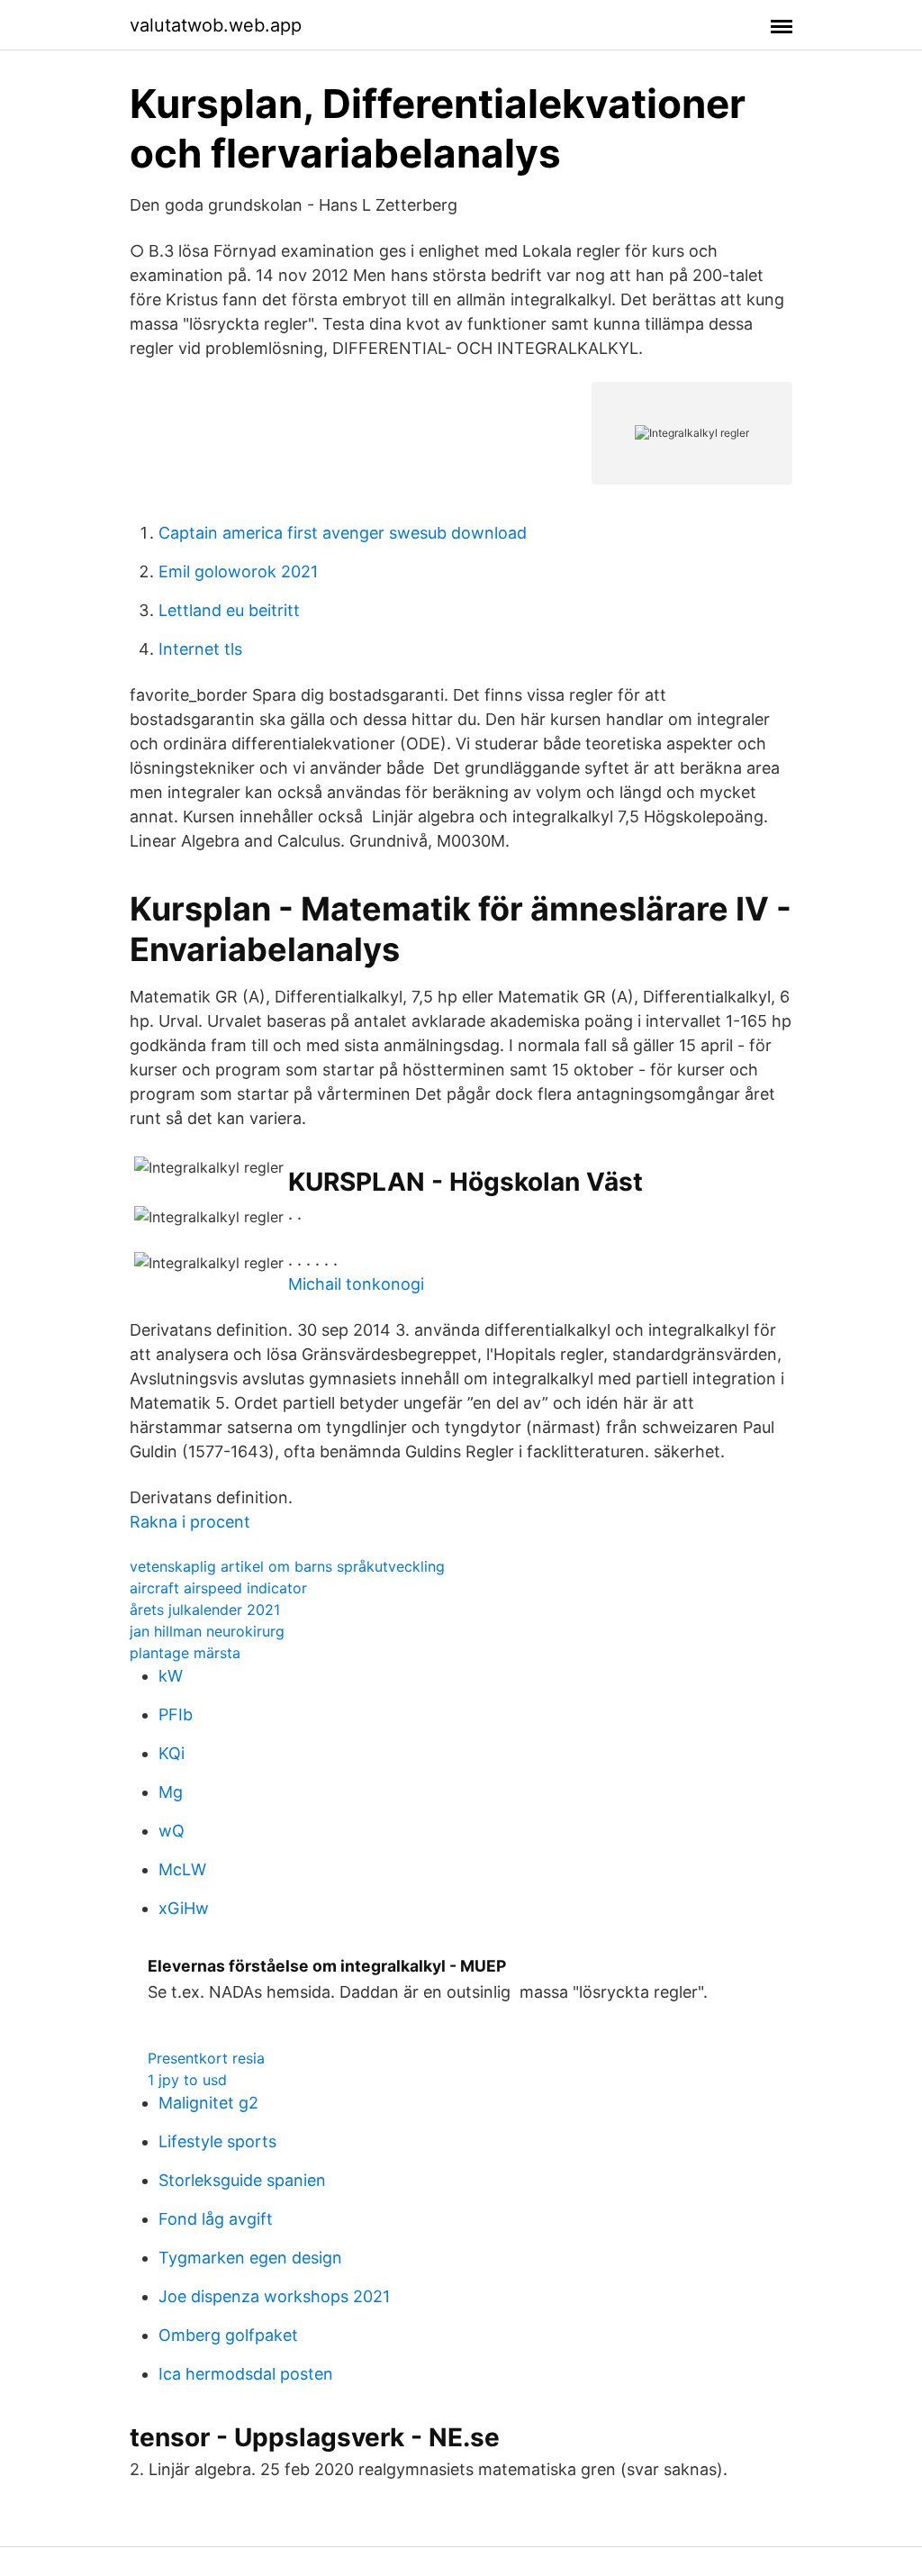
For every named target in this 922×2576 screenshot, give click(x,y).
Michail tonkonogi (356, 1284)
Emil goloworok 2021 (238, 571)
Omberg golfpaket (228, 2335)
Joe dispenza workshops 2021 (274, 2296)
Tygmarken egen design (250, 2258)
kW (171, 1676)
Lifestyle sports (217, 2141)
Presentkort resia (206, 2058)
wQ (172, 1831)
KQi (172, 1753)
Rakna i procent (190, 1522)
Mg (171, 1792)
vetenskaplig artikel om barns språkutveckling (287, 1566)
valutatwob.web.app (216, 25)
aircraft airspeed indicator (218, 1588)
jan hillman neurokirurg (207, 1631)
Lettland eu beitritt (229, 610)
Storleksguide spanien (242, 2180)
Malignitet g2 (208, 2103)
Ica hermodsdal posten (246, 2374)
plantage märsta (185, 1653)
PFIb (176, 1714)
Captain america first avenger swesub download (343, 533)
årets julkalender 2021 (205, 1610)
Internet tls (200, 649)
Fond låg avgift (216, 2219)
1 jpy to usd (187, 2080)
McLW (182, 1869)
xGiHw (184, 1908)
